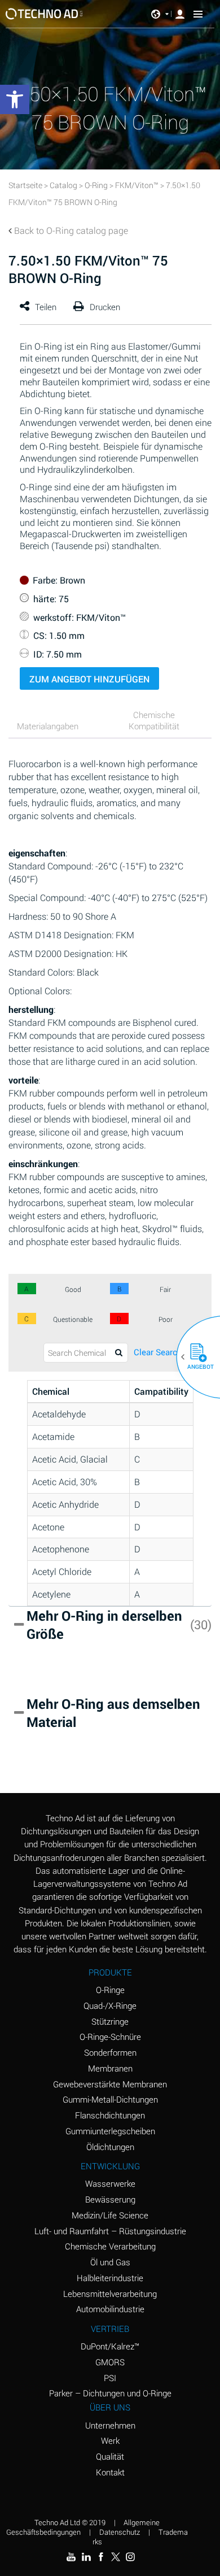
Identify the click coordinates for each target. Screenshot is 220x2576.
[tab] (56, 727)
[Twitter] (116, 2557)
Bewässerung (110, 2199)
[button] (194, 1357)
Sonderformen (110, 2052)
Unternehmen (110, 2425)
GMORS (110, 2362)
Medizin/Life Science (110, 2215)
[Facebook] (101, 2557)
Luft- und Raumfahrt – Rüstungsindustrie (110, 2231)
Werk (110, 2440)
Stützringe (110, 2021)
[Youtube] (71, 2557)
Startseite (25, 185)
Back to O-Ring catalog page (71, 230)
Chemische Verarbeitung (110, 2246)
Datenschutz (120, 2532)
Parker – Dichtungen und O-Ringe (110, 2393)
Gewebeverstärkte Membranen (110, 2084)
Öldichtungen (110, 2147)
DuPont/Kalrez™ (110, 2346)
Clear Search (158, 1352)
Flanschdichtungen (110, 2115)
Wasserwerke (110, 2183)
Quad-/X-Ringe (110, 2005)
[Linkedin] (86, 2557)
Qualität (110, 2456)
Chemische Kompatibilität (154, 720)
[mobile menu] (198, 14)
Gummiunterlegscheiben (110, 2131)
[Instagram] (130, 2557)
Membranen (110, 2068)
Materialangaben (48, 726)
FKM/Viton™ (137, 185)
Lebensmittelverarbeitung (110, 2294)
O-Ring (96, 185)
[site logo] (44, 14)
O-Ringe (110, 1990)
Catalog (63, 185)
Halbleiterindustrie (110, 2278)
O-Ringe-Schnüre (110, 2037)
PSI (110, 2378)
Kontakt (110, 2472)
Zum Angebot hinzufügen (89, 679)
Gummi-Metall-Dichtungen (110, 2099)
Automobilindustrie (110, 2309)
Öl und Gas (110, 2262)
